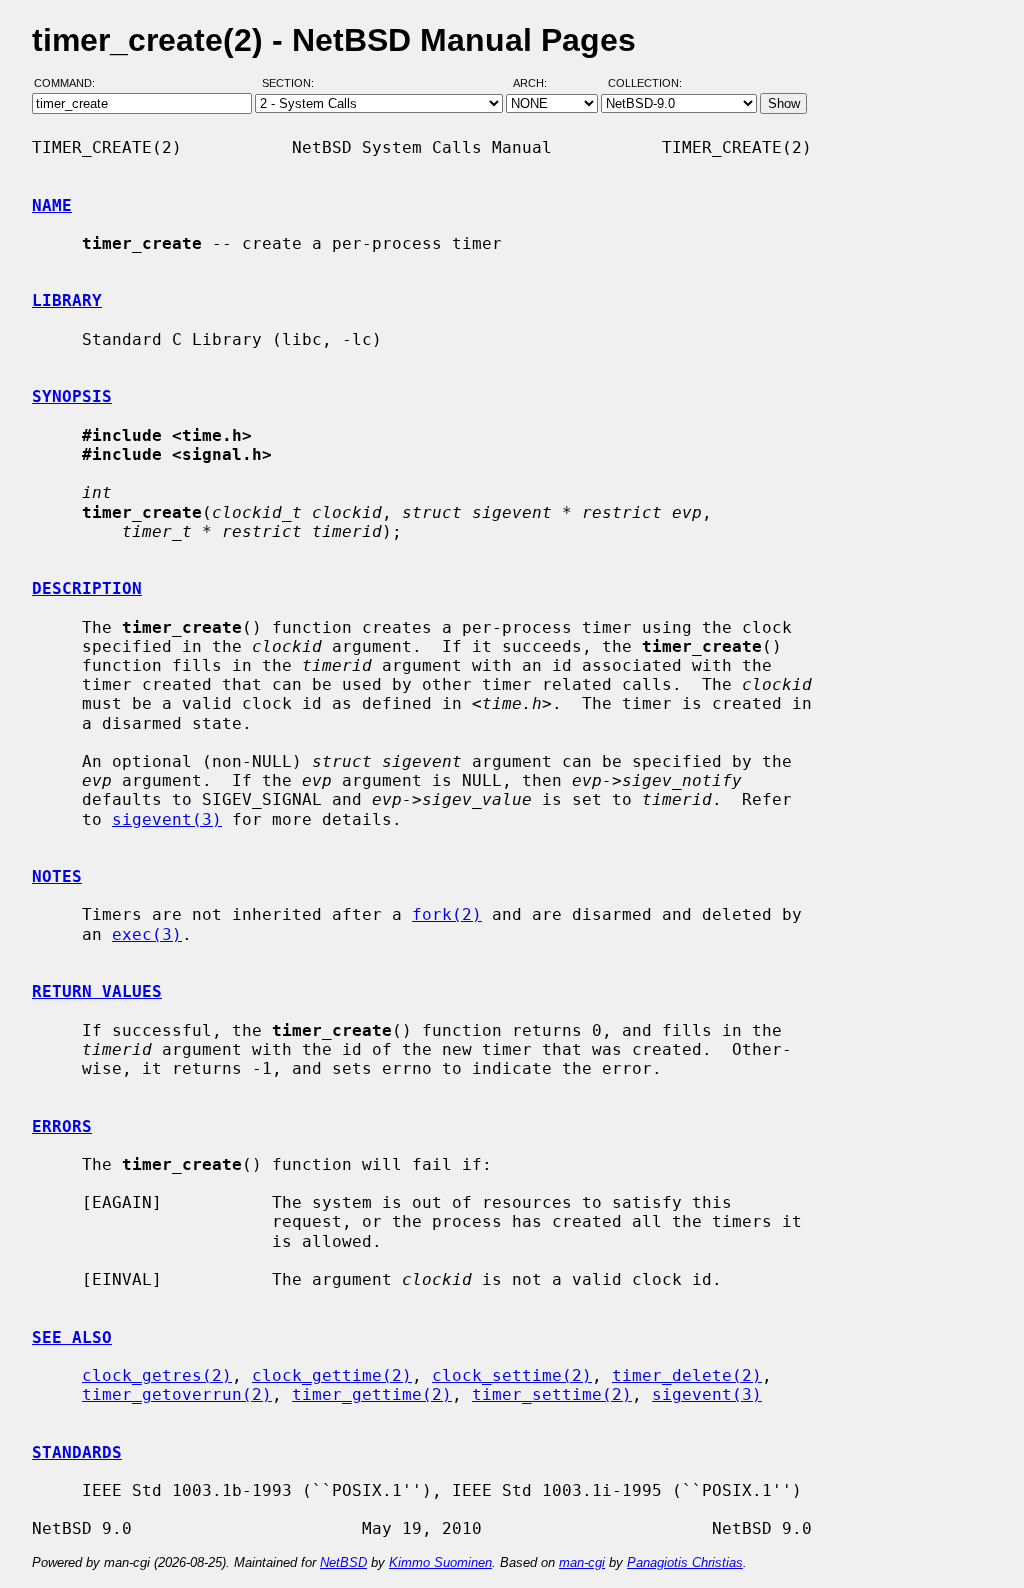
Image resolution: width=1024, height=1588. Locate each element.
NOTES (57, 876)
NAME (52, 205)
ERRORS (62, 1126)
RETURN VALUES (97, 991)
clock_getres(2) (157, 1375)
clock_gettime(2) (332, 1375)
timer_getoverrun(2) (177, 1394)
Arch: (539, 83)
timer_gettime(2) (372, 1394)
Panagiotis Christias (685, 1562)
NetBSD (343, 1562)
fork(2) (447, 914)
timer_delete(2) (687, 1375)
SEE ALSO (72, 1337)
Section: (292, 83)
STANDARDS (77, 1452)
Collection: (645, 83)
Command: (70, 83)
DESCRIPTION (87, 588)
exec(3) (147, 934)
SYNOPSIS (72, 396)
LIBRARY (67, 300)
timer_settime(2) (552, 1394)
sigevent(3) (167, 819)
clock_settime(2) (512, 1375)
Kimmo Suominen (440, 1562)
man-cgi (582, 1562)
